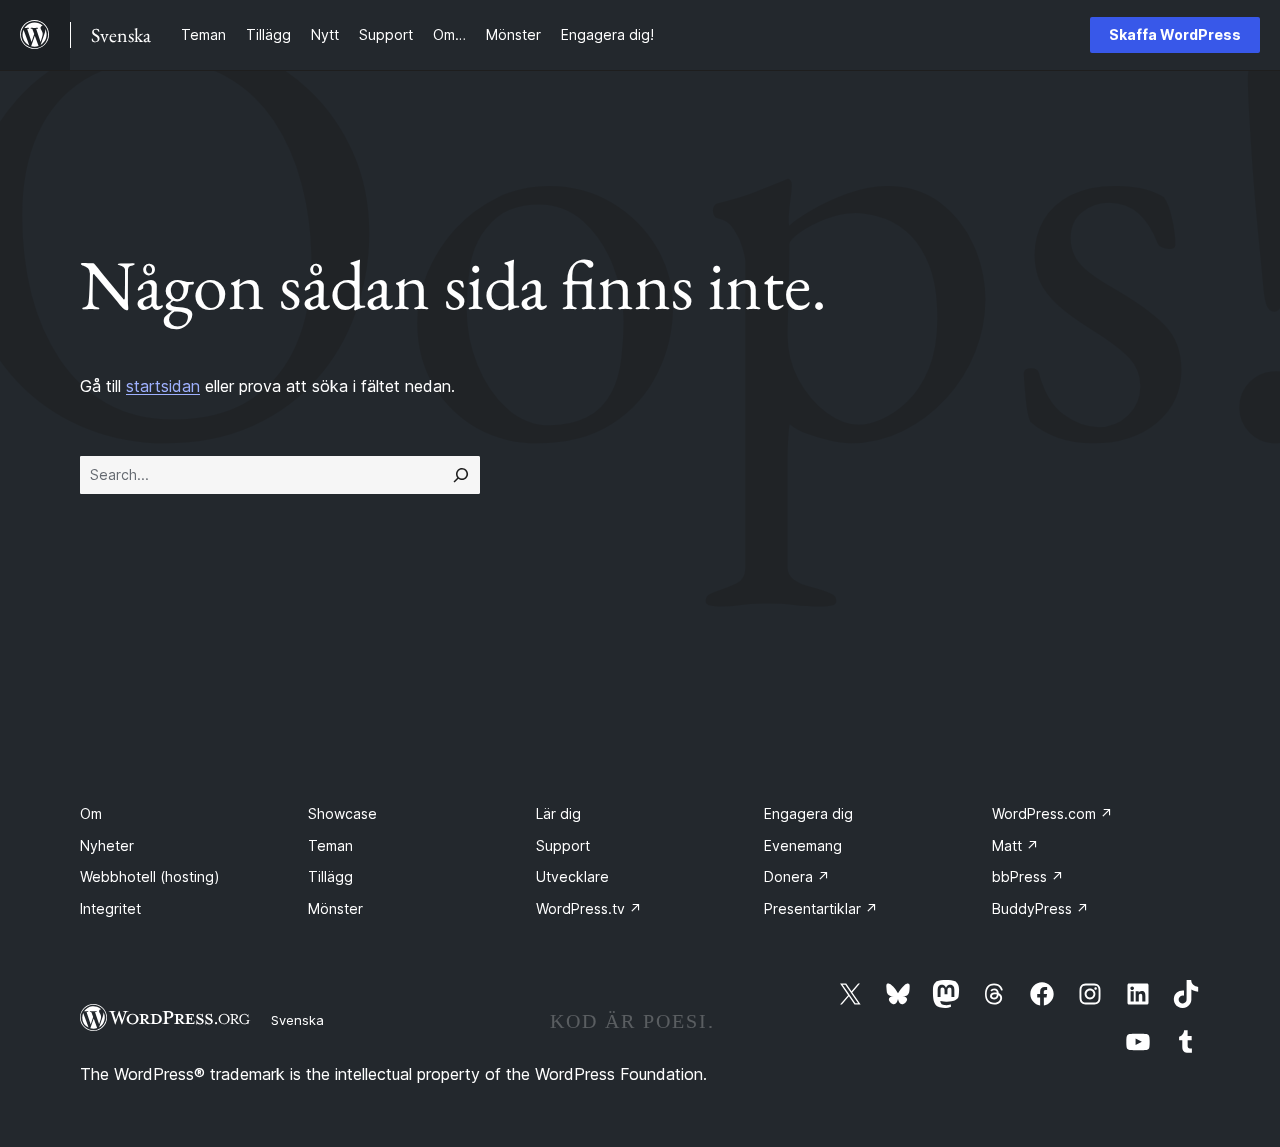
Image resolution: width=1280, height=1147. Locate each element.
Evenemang (803, 845)
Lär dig (558, 813)
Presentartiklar (821, 908)
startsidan (163, 386)
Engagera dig (808, 813)
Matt (1015, 845)
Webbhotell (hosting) (150, 876)
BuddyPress (1040, 908)
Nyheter (107, 845)
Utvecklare (572, 876)
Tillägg (330, 876)
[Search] (461, 475)
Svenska (297, 1020)
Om (91, 813)
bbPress (1028, 876)
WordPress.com (1052, 813)
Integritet (110, 908)
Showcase (342, 813)
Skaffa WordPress (1175, 34)
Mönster (335, 908)
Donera (797, 876)
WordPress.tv (589, 908)
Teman (330, 845)
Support (563, 845)
